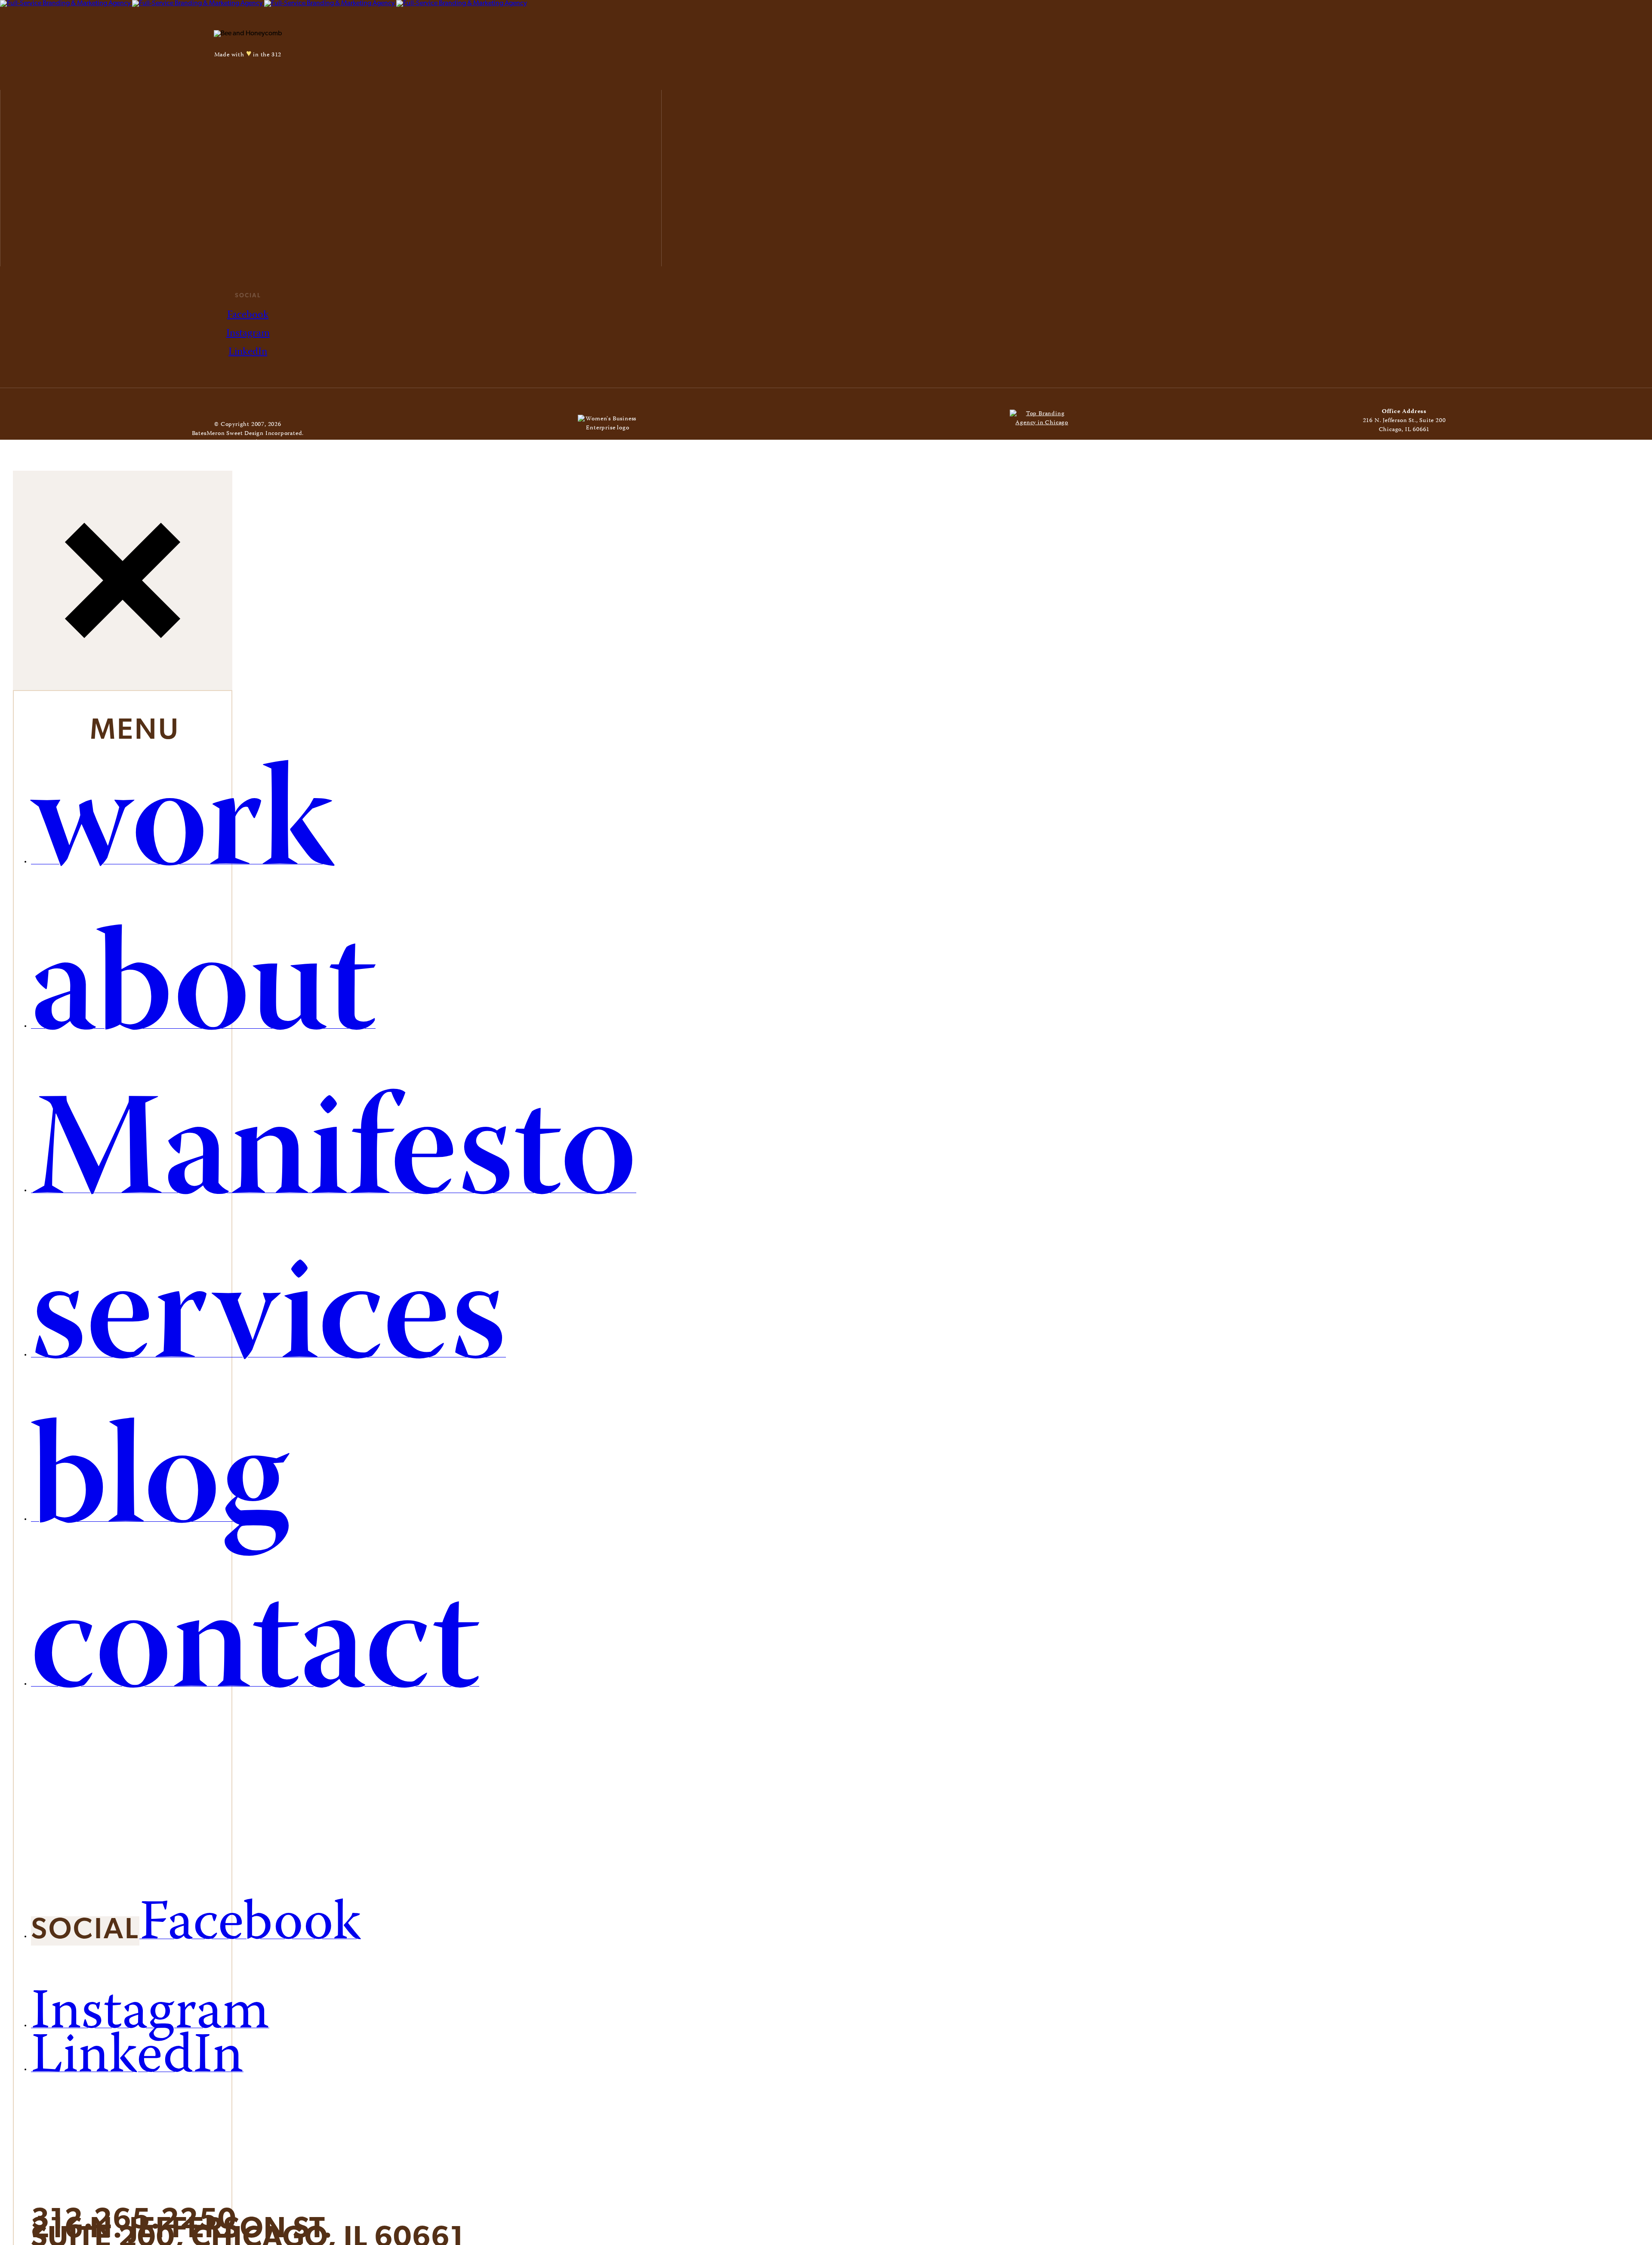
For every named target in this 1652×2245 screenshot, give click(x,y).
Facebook (248, 315)
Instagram (248, 334)
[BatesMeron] (264, 3)
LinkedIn (248, 352)
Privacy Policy (279, 443)
